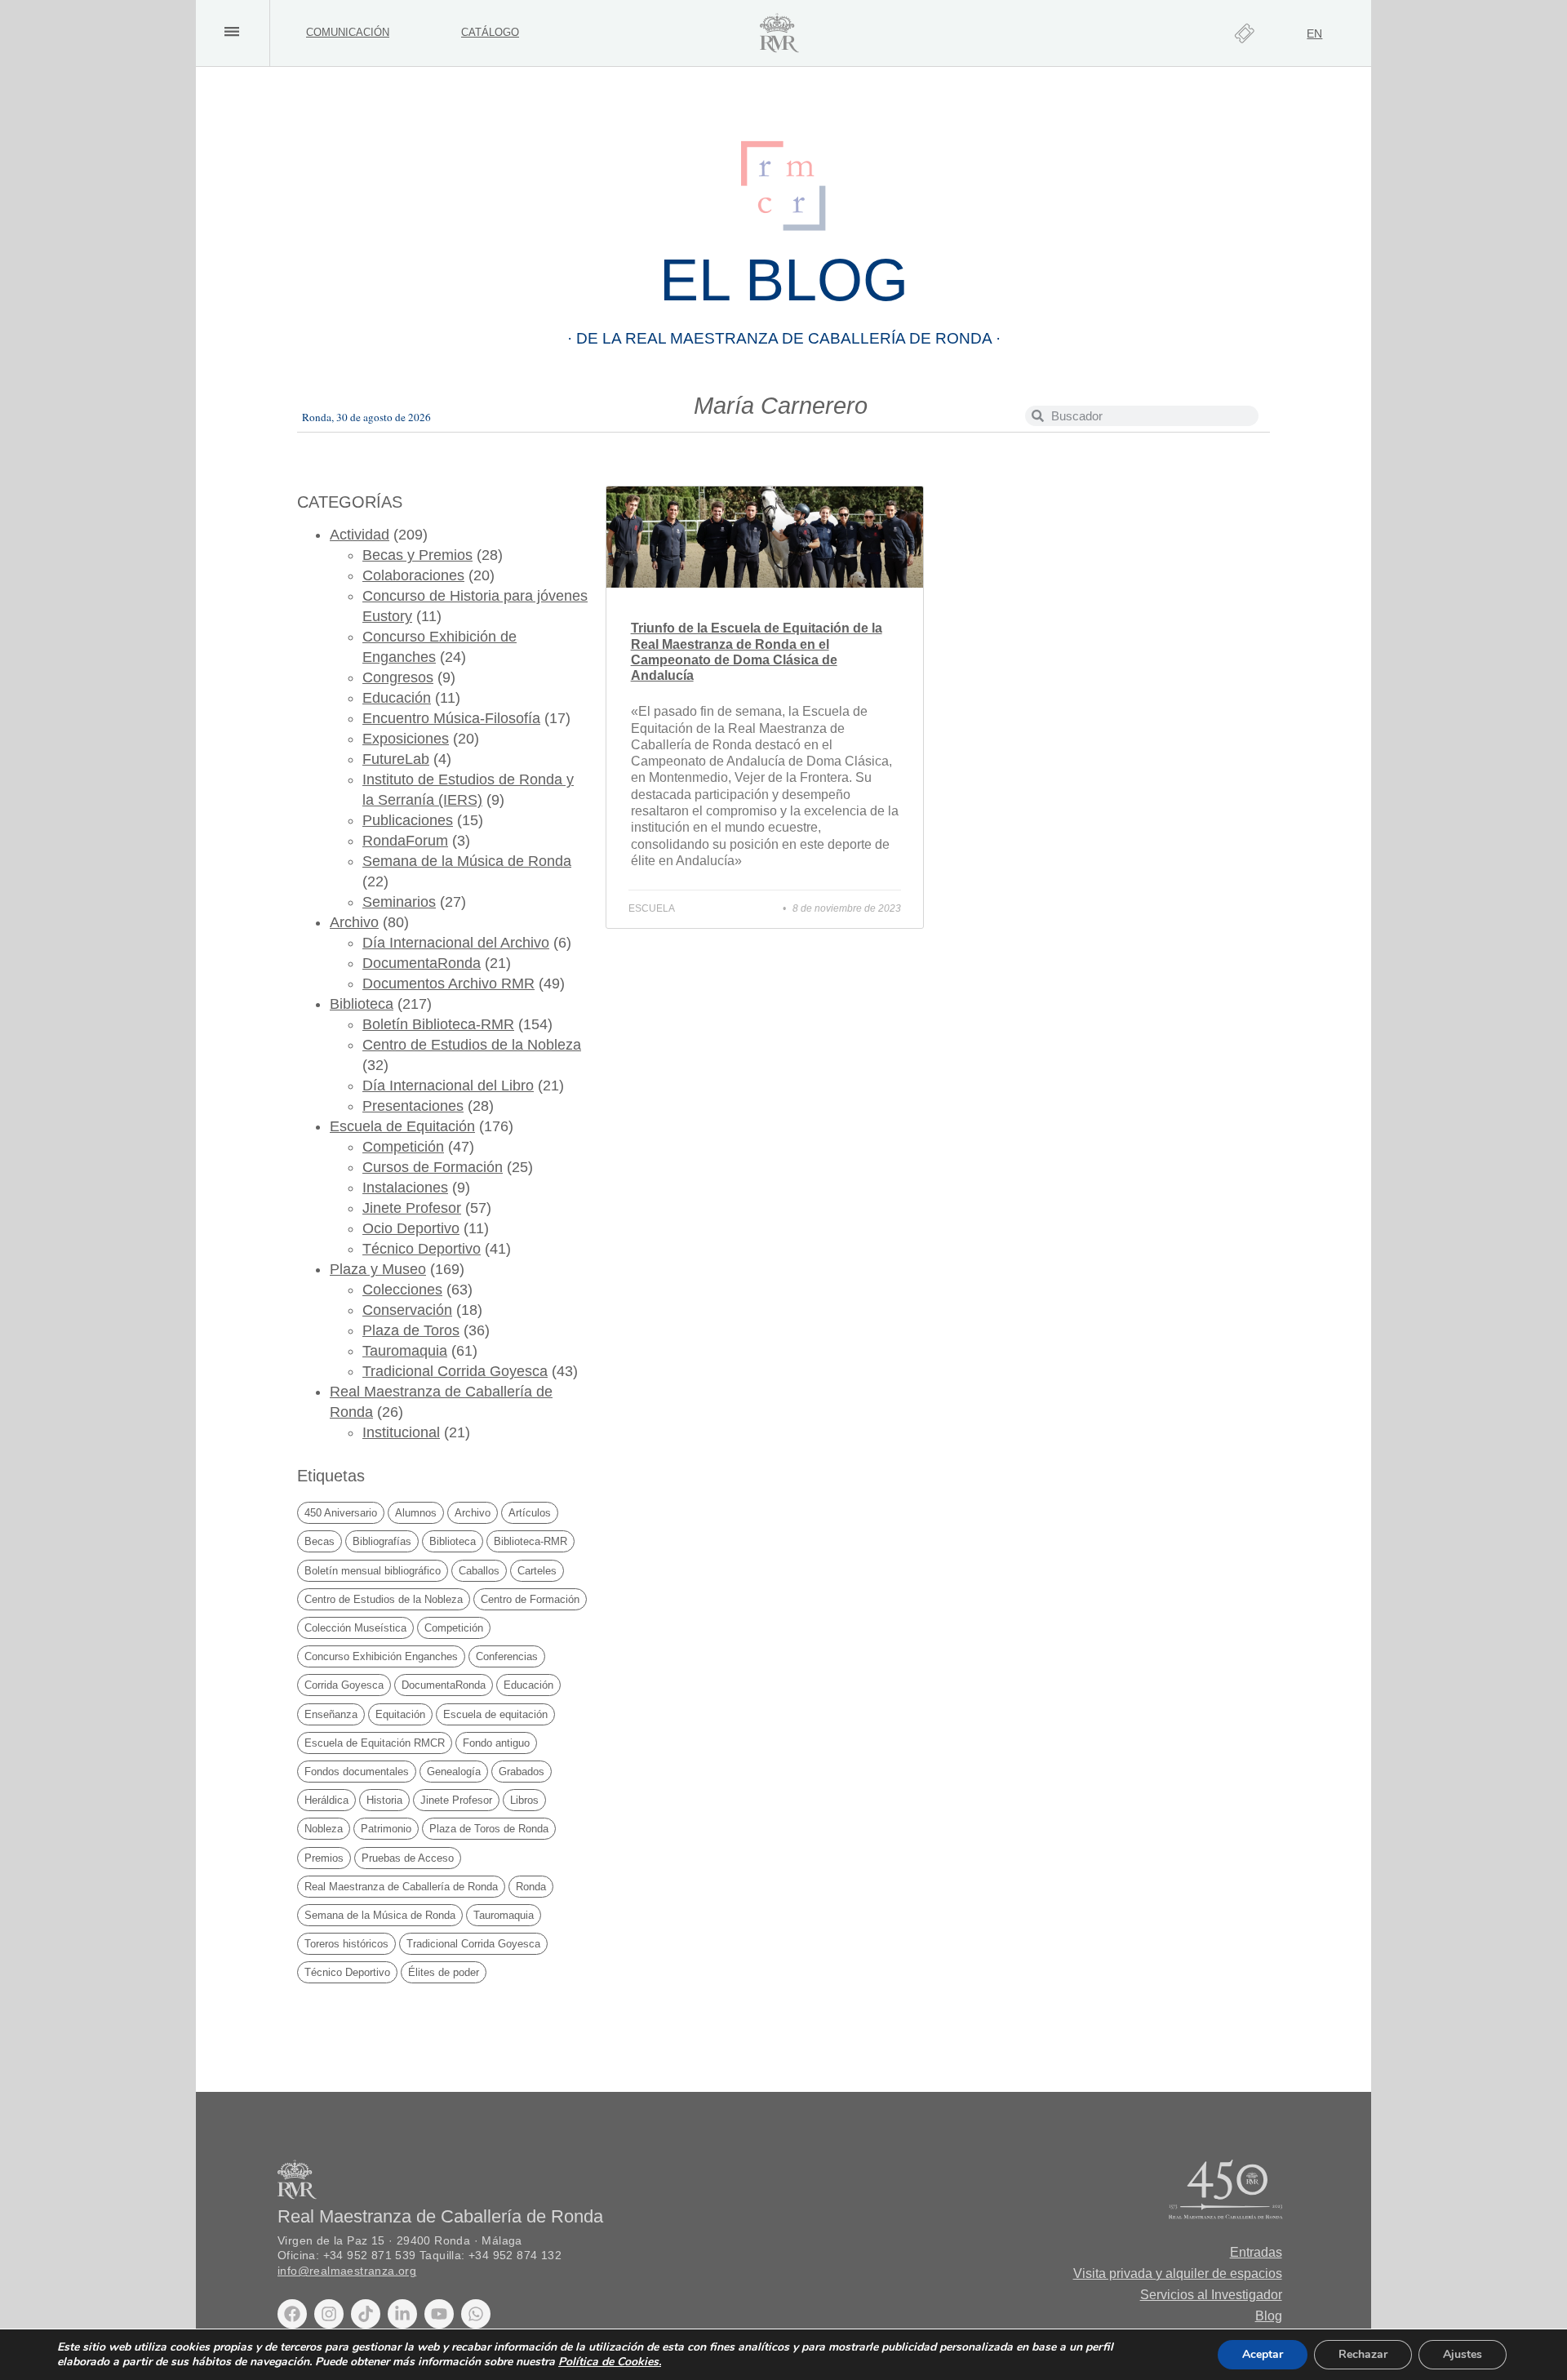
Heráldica (326, 1800)
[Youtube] (439, 2314)
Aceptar (1263, 2354)
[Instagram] (329, 2314)
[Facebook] (292, 2314)
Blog (1269, 2316)
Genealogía (454, 1772)
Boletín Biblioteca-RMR (438, 1024)
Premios (324, 1858)
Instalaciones (405, 1188)
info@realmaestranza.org (347, 2271)
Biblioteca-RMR (530, 1541)
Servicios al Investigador (1211, 2295)
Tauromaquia (405, 1351)
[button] (231, 31)
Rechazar (1363, 2354)
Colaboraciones (413, 575)
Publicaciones (408, 820)
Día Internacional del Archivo (456, 943)
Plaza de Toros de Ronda (489, 1829)
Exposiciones (406, 739)
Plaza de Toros (411, 1330)
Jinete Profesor (412, 1208)
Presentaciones (413, 1106)
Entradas (1256, 2252)
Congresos (398, 677)
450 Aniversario (341, 1513)
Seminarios (399, 902)
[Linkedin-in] (402, 2314)
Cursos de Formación (433, 1167)
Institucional (401, 1432)
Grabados (522, 1772)
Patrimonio (386, 1829)
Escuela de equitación (495, 1714)
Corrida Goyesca (344, 1685)
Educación (397, 698)
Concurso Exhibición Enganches (381, 1656)
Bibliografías (382, 1541)
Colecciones (402, 1290)
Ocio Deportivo (411, 1228)
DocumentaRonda (422, 963)
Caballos (479, 1571)
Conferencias (507, 1656)
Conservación (407, 1310)
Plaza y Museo (378, 1269)
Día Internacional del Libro (448, 1086)
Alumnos (416, 1513)
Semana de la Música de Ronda (467, 861)
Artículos (530, 1513)
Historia (384, 1800)
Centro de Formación (530, 1599)
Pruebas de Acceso (408, 1858)
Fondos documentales (357, 1772)
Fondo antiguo (496, 1743)
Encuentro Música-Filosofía (451, 718)
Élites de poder (444, 1972)
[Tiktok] (366, 2314)
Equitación (400, 1714)
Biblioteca (362, 1004)
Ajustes (1463, 2354)
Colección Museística (355, 1628)
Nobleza (324, 1829)
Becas (320, 1541)
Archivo (354, 922)
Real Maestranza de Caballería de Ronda (401, 1887)
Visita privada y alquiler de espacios (1178, 2273)
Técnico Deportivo (422, 1249)
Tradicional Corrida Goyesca (455, 1371)
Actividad (360, 535)
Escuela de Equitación (402, 1126)
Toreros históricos (346, 1944)
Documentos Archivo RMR (448, 984)
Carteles (537, 1571)
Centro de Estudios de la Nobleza (472, 1045)
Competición (403, 1147)
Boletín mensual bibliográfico (373, 1571)
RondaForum (405, 841)
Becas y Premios (417, 555)
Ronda (531, 1887)
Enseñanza (331, 1714)
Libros (524, 1800)
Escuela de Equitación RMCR (375, 1743)
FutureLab (396, 759)
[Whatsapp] (476, 2314)
